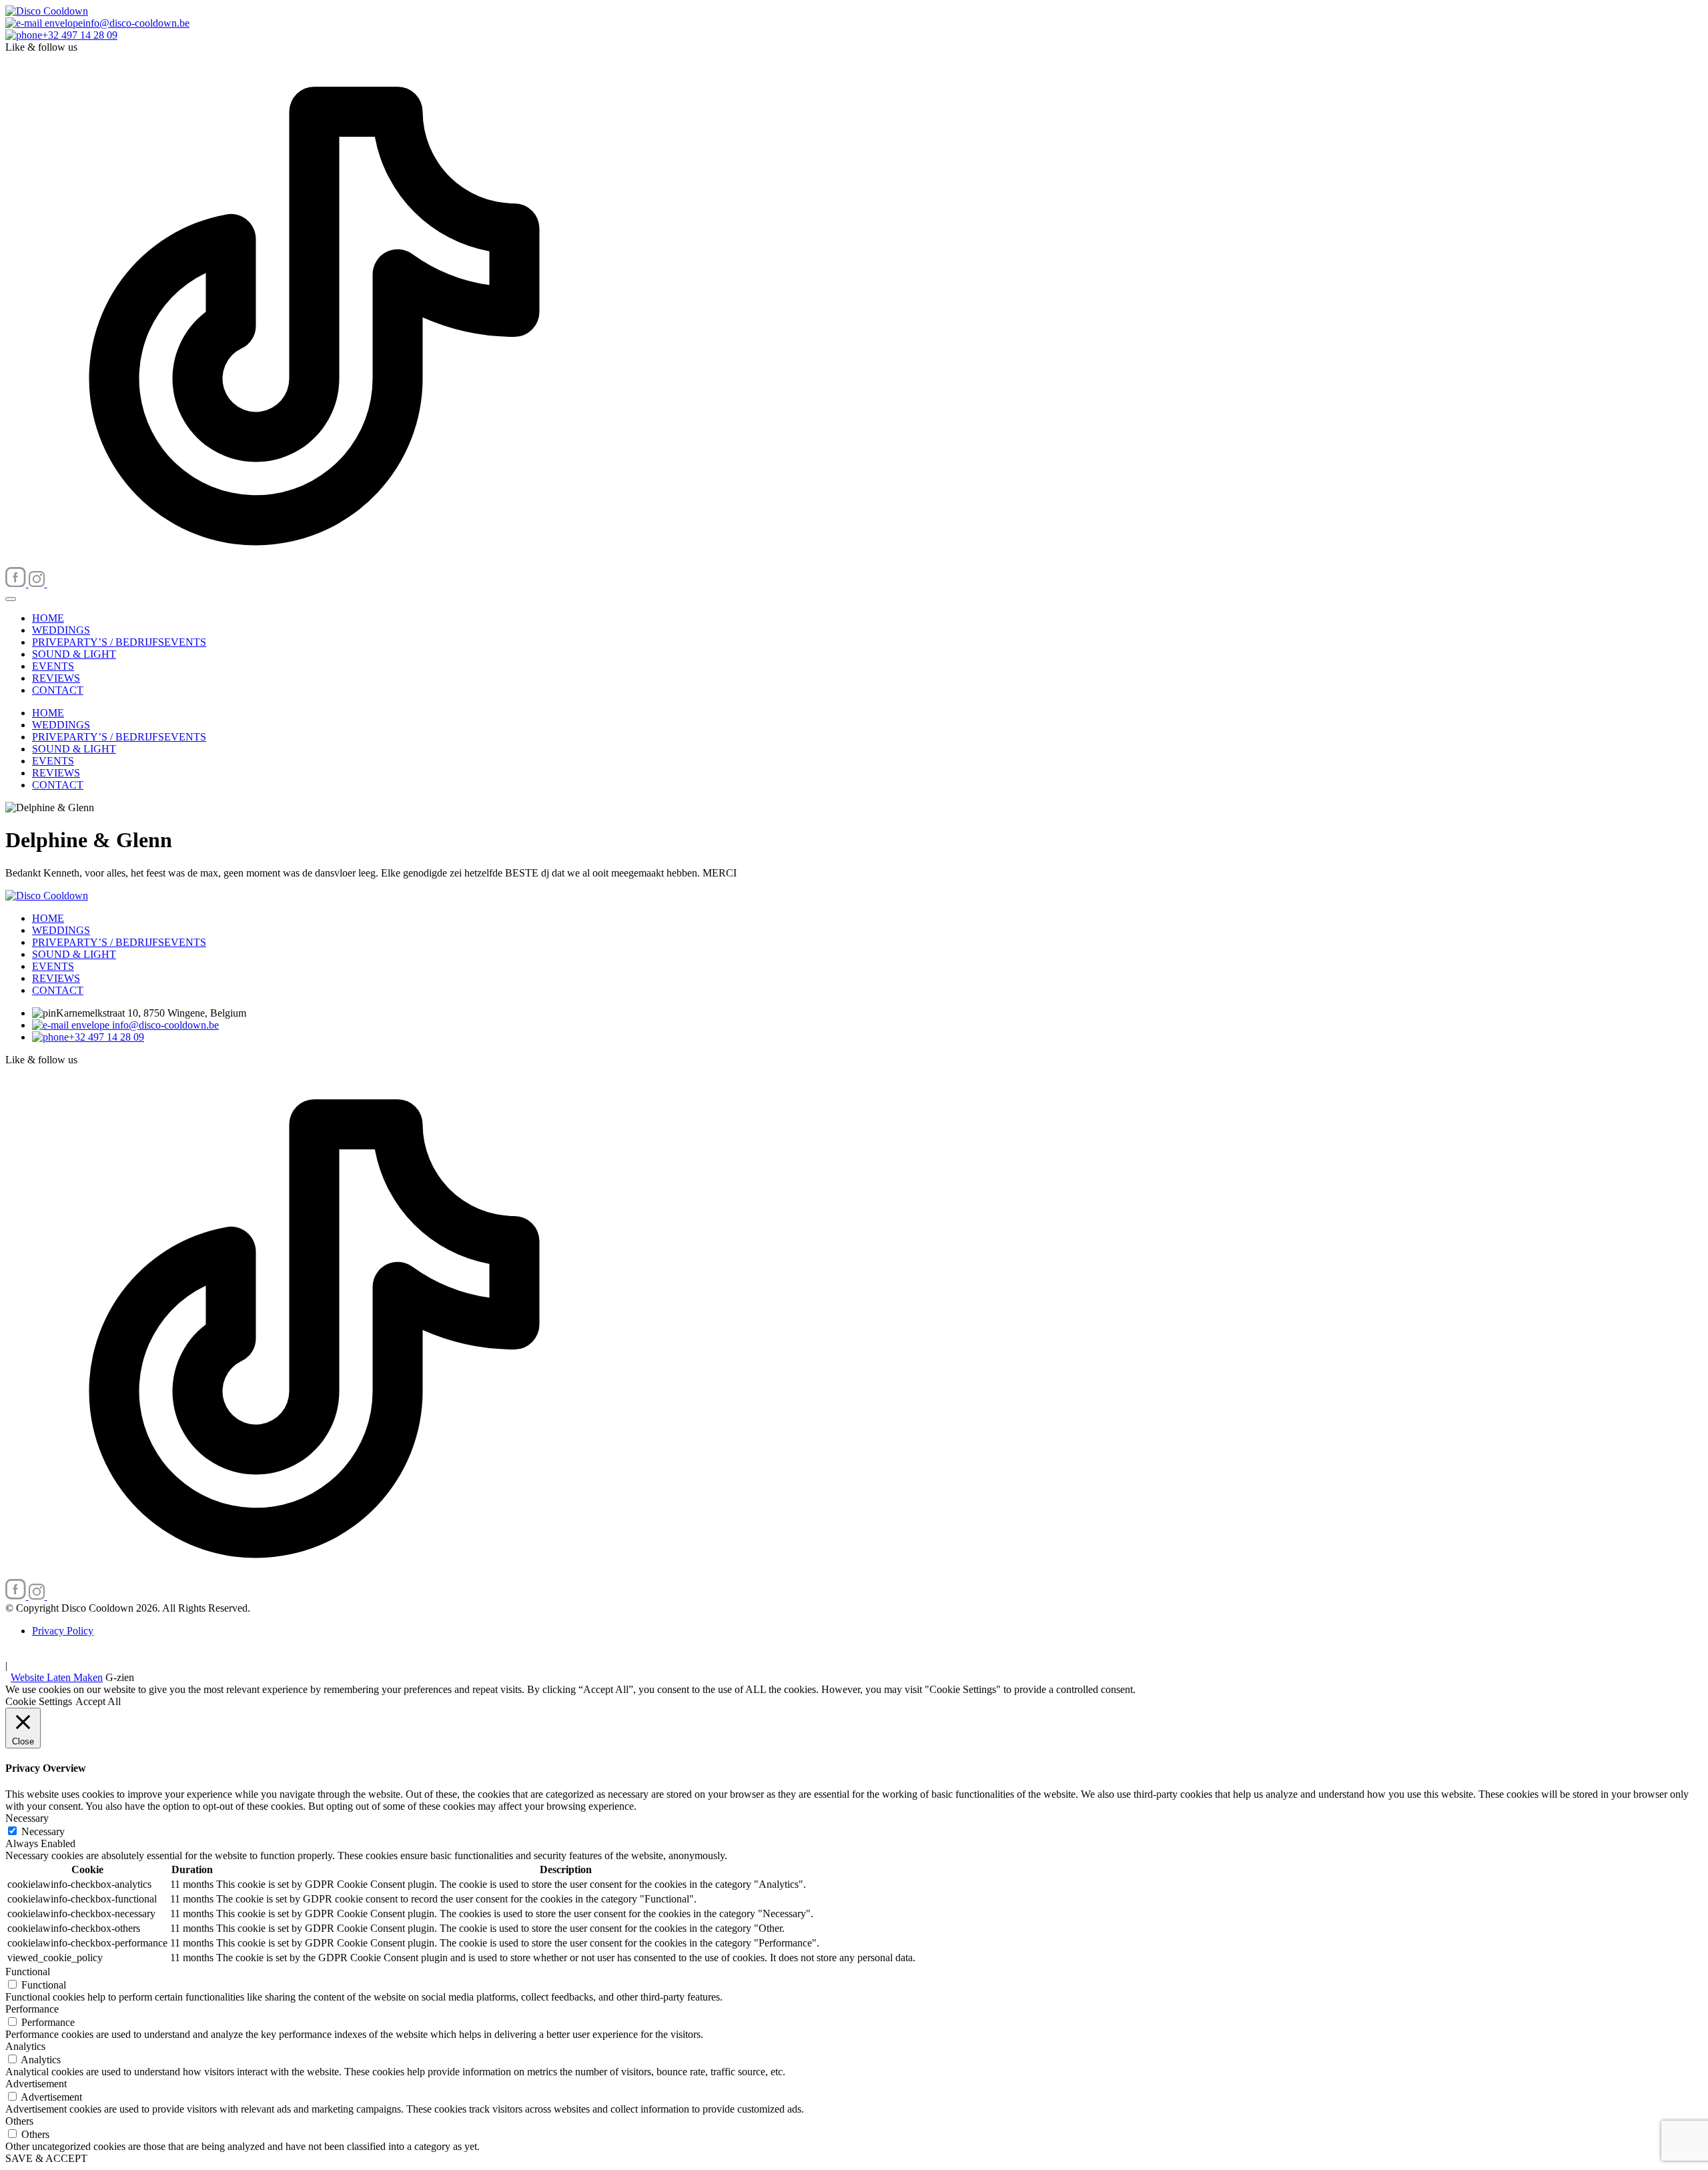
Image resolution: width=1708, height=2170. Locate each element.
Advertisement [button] (36, 2084)
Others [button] (19, 2121)
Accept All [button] (98, 1701)
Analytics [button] (25, 2046)
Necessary (43, 1831)
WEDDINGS (61, 630)
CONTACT (58, 690)
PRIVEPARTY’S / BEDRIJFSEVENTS (119, 642)
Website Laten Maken (57, 1677)
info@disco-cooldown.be (164, 1025)
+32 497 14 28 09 (106, 1037)
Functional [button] (28, 1972)
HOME (48, 618)
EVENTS (53, 666)
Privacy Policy (63, 1631)
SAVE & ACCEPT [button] (46, 2158)
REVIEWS (56, 678)
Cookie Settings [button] (39, 1701)
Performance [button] (32, 2009)
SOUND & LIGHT (74, 654)
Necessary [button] (27, 1818)
